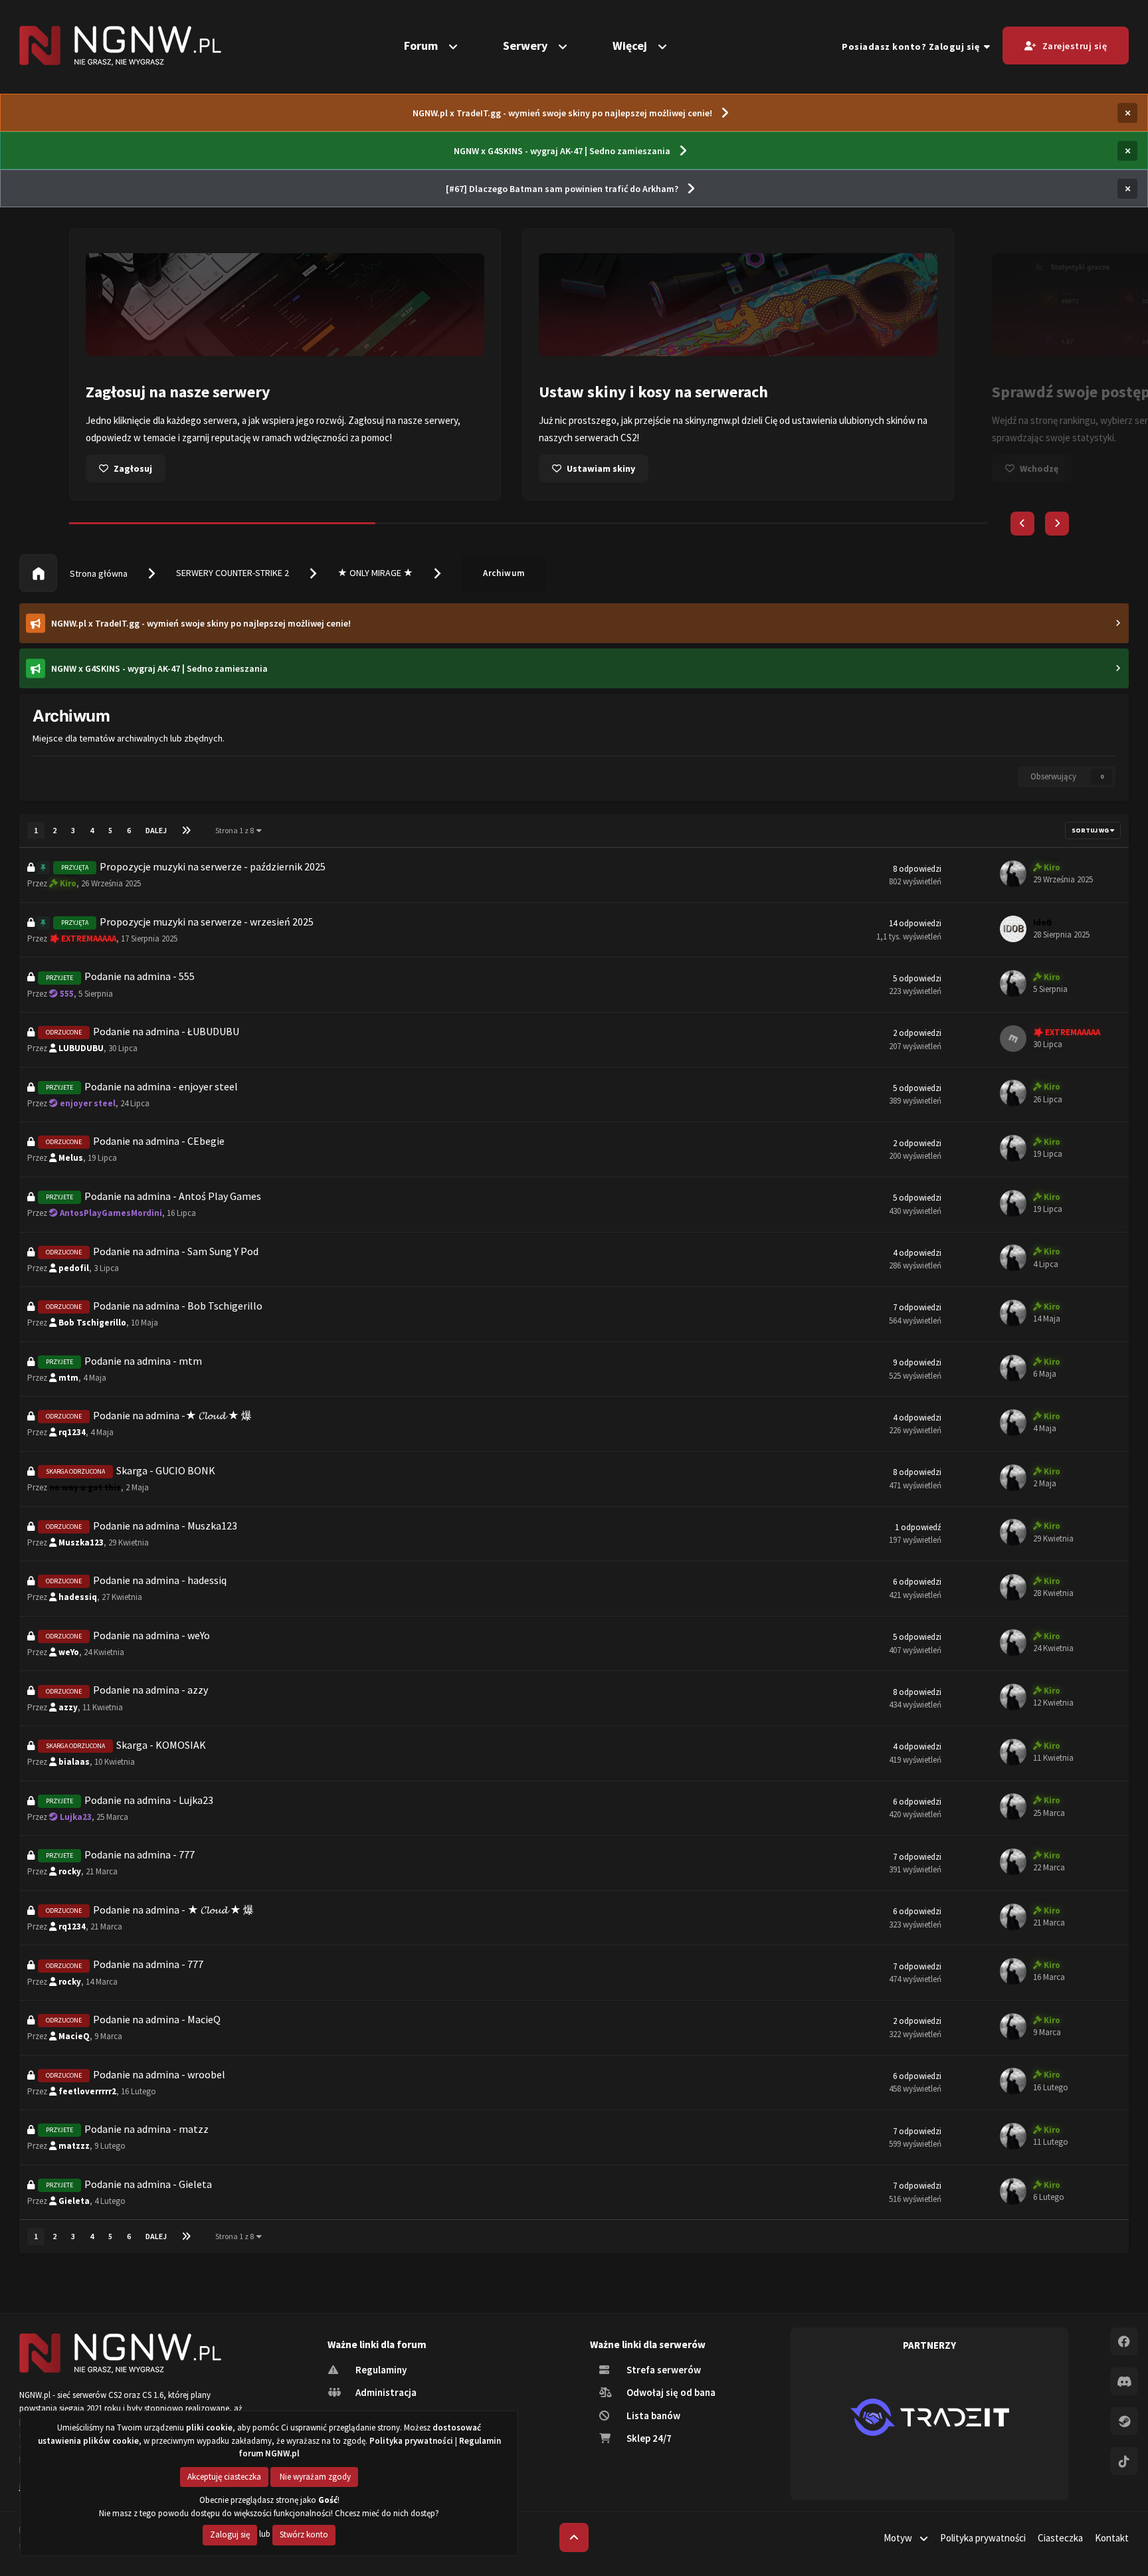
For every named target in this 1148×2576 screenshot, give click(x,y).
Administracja (385, 2392)
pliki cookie (209, 2427)
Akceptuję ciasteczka (224, 2477)
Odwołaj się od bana (670, 2392)
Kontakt (1112, 2538)
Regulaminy (380, 2370)
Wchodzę (586, 468)
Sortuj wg (1091, 830)
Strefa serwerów (663, 2370)
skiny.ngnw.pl (259, 420)
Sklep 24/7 (648, 2438)
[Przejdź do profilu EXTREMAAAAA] (1013, 1039)
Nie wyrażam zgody (314, 2477)
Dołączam (1041, 468)
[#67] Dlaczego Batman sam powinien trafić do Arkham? (562, 189)
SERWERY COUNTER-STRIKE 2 (233, 573)
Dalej (156, 830)
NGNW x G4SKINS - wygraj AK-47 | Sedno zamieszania (562, 151)
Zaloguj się (230, 2534)
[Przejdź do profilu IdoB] (1013, 929)
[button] (1022, 524)
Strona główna (98, 573)
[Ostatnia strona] (186, 831)
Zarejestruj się (1075, 46)
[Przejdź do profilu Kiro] (1013, 874)
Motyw (899, 2538)
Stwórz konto (304, 2534)
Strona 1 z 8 (236, 830)
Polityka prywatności (983, 2538)
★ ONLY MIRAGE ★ (375, 573)
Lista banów (652, 2416)
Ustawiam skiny (148, 468)
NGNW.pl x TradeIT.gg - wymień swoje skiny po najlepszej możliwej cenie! (562, 113)
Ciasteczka (1060, 2538)
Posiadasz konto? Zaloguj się (913, 47)
